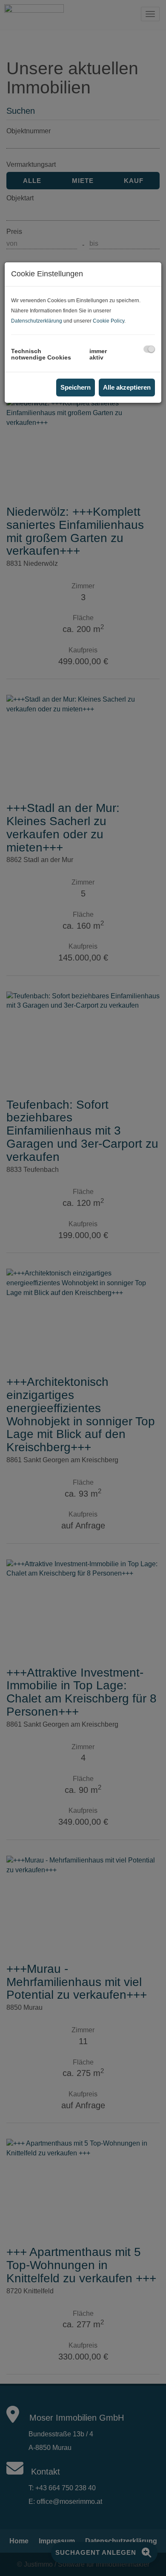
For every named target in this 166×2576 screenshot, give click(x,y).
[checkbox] (149, 349)
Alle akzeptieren (127, 387)
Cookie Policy (109, 321)
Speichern (76, 387)
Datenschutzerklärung (37, 321)
